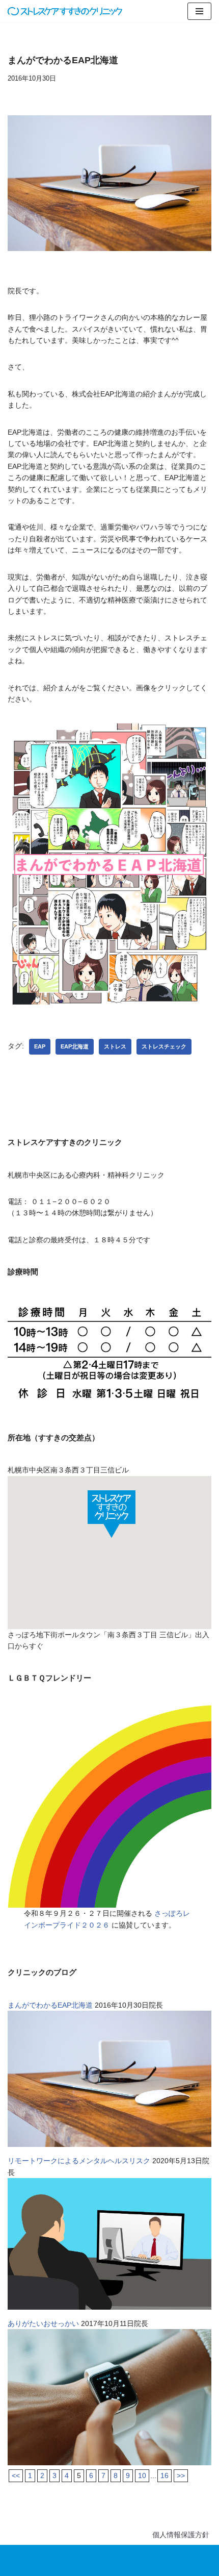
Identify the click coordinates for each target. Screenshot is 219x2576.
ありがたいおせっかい (43, 2323)
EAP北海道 (75, 1046)
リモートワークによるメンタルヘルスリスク (79, 2161)
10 (142, 2475)
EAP (40, 1046)
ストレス (115, 1046)
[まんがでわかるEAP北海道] (109, 2144)
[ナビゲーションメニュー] (199, 11)
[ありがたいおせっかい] (109, 2463)
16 (165, 2475)
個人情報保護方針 (181, 2535)
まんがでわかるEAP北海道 (50, 2005)
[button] (112, 1514)
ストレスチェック (164, 1046)
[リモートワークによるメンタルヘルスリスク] (109, 2307)
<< (16, 2475)
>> (181, 2475)
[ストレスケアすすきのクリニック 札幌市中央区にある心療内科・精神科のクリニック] (65, 11)
